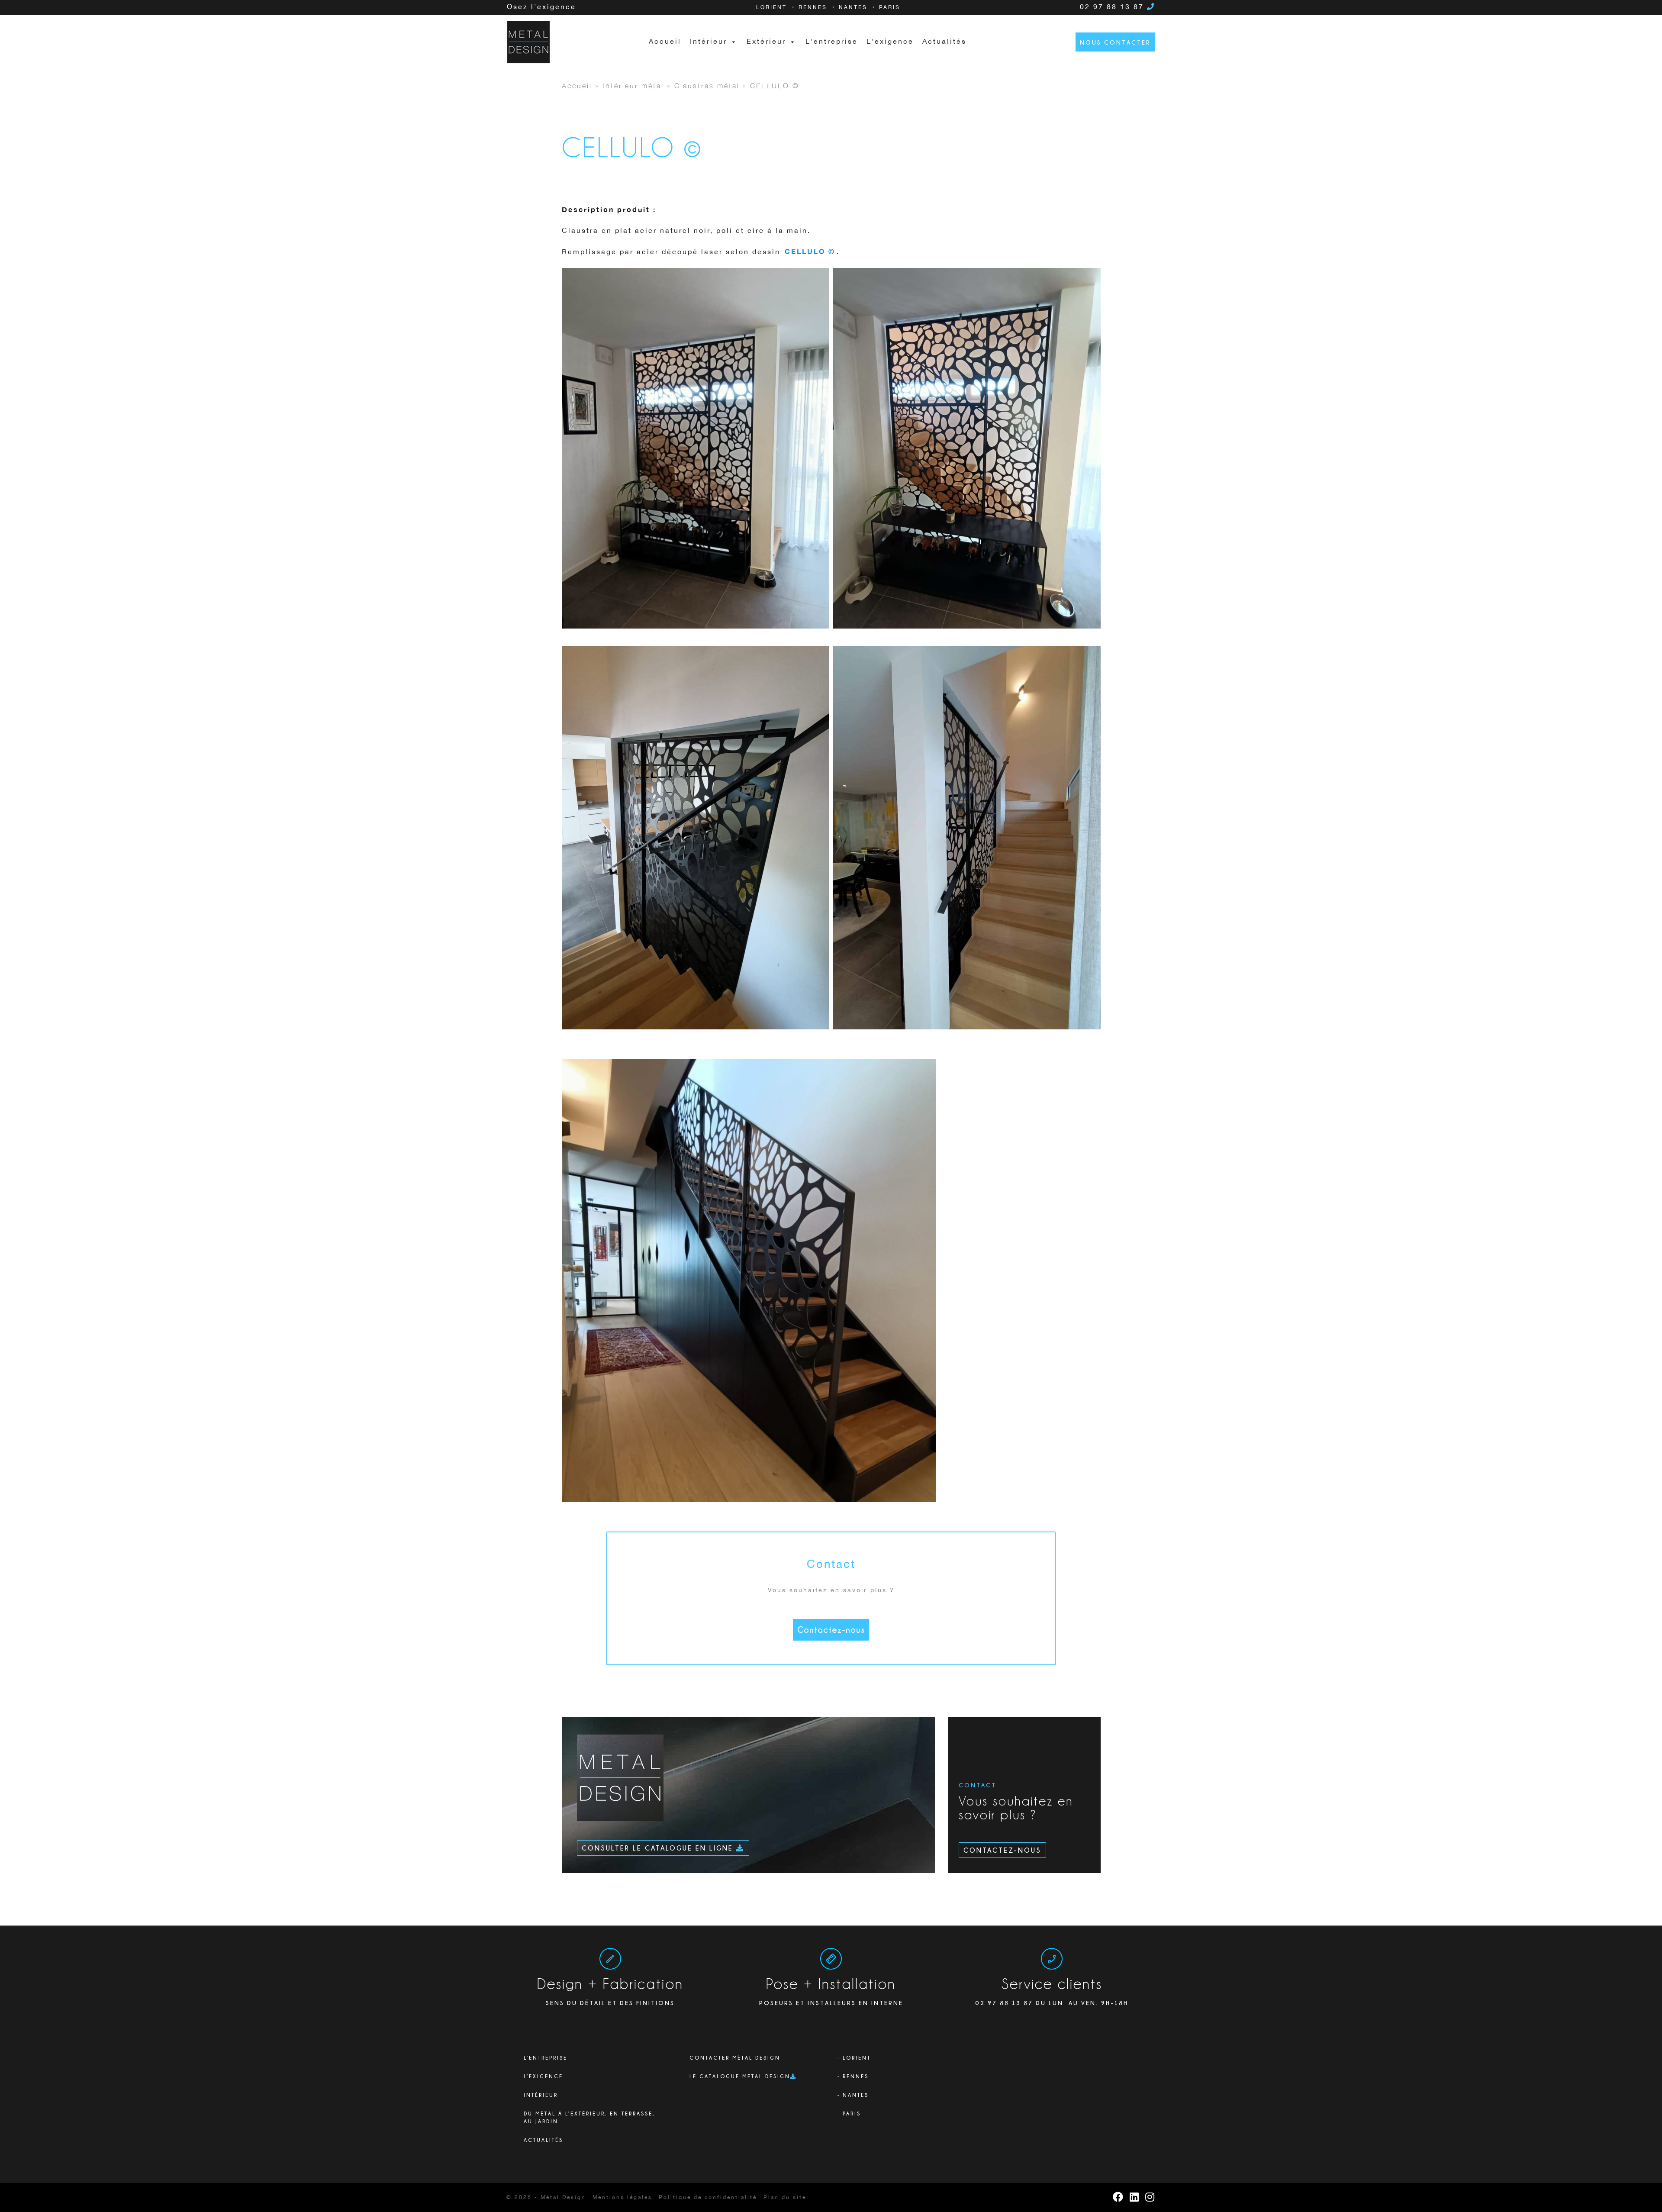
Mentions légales (622, 2197)
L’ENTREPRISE (546, 2058)
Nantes (853, 8)
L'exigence (890, 42)
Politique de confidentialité (708, 2197)
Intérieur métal (633, 85)
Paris (890, 8)
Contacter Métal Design (735, 2058)
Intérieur (541, 2095)
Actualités (944, 42)
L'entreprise (832, 42)
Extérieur (766, 42)
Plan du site (785, 2197)
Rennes (813, 8)
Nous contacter (1115, 42)
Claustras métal (707, 85)
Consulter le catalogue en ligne (659, 1848)
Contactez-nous (831, 1630)
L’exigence (543, 2076)
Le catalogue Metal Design (740, 2076)
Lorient (771, 8)
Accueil (665, 42)
